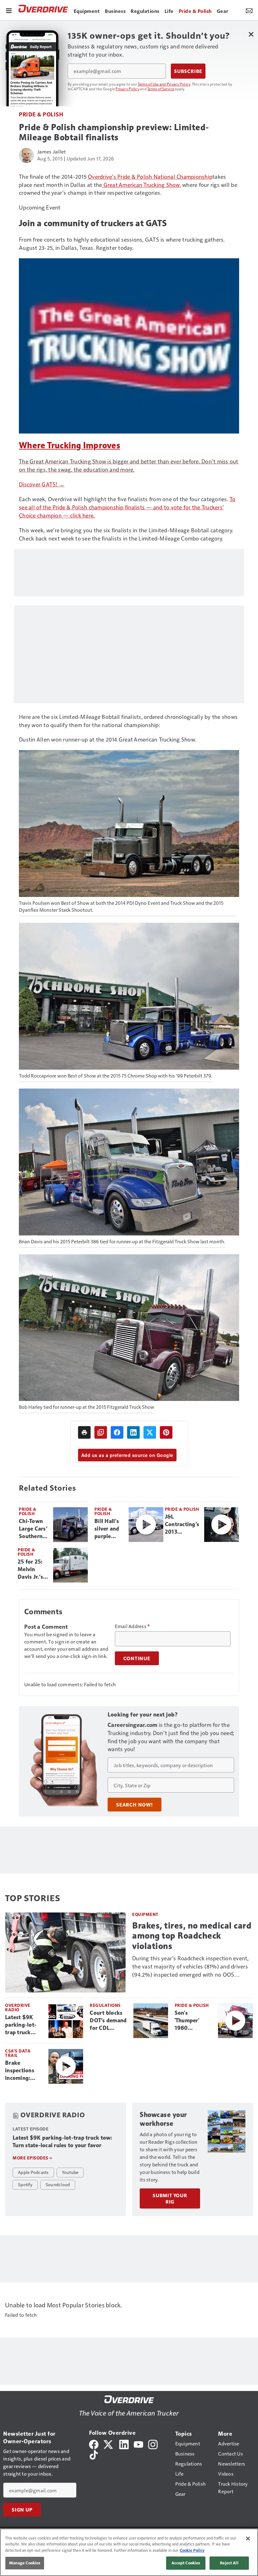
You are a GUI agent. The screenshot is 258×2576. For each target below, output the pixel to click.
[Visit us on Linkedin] (124, 2444)
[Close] (248, 2539)
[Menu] (9, 10)
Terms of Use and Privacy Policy (164, 84)
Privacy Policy (127, 89)
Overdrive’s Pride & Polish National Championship (150, 176)
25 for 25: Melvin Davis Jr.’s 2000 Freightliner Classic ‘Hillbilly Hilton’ (33, 1570)
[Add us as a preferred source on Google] (101, 1432)
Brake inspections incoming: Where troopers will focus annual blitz (21, 2071)
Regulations (105, 2005)
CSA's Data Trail (18, 2053)
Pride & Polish (41, 114)
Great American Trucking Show (141, 185)
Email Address (132, 1626)
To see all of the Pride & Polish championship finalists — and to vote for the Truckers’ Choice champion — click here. (127, 507)
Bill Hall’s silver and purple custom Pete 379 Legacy (107, 1529)
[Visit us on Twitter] (109, 2444)
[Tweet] (150, 1432)
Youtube (70, 2172)
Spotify (25, 2184)
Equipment (145, 1914)
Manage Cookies (25, 2563)
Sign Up (22, 2510)
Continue (137, 1658)
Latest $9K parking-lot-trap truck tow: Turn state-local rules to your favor (21, 2025)
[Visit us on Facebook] (94, 2444)
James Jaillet (51, 151)
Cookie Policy (192, 2550)
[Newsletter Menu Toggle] (249, 10)
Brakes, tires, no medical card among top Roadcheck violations (192, 1936)
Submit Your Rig (170, 2198)
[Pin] (166, 1432)
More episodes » (32, 2158)
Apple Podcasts (33, 2172)
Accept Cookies (186, 2563)
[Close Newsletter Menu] (251, 34)
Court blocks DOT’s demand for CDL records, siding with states (109, 2021)
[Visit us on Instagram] (153, 2444)
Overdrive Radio (18, 2007)
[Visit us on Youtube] (138, 2444)
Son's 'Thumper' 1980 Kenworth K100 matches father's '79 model (193, 2021)
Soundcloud (58, 2184)
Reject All (229, 2563)
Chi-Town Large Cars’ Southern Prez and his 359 (33, 1529)
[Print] (84, 1432)
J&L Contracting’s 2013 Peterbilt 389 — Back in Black (182, 1525)
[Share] (117, 1432)
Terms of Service (161, 89)
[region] (129, 2552)
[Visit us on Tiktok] (94, 2454)
